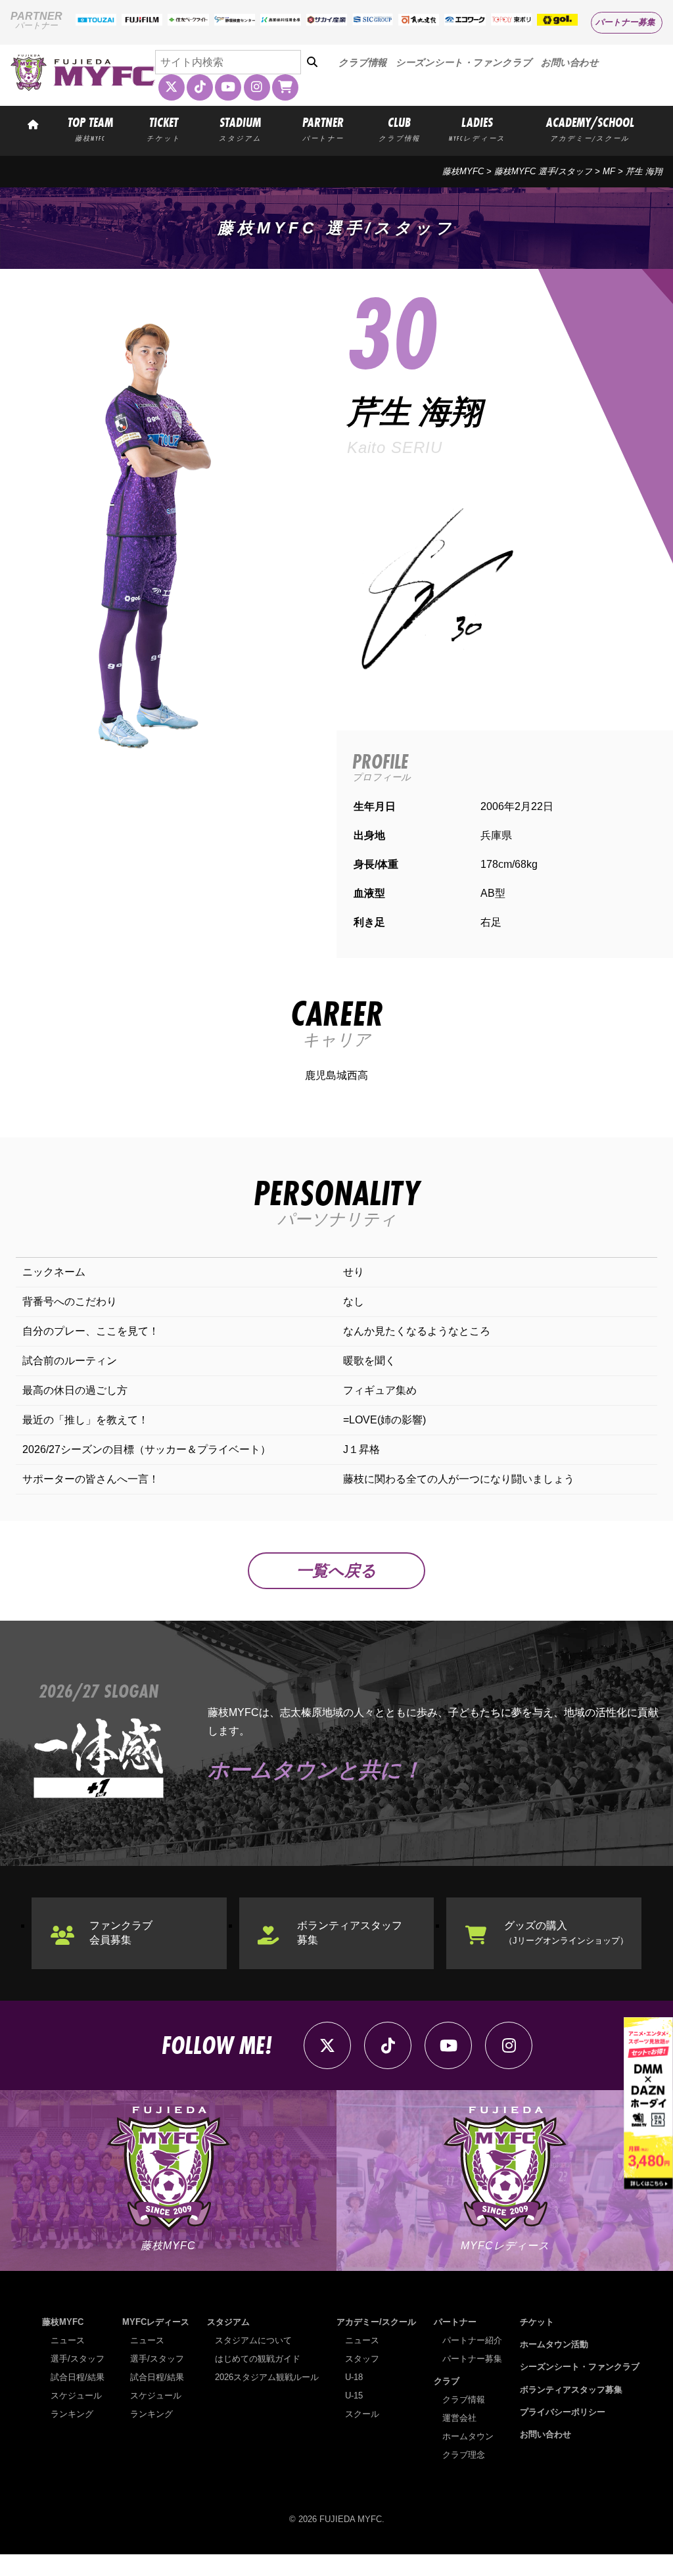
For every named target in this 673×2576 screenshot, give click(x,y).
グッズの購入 (566, 1933)
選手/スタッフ (78, 2359)
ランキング (72, 2414)
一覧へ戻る (336, 1570)
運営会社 (459, 2418)
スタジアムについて (253, 2340)
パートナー (455, 2322)
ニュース (68, 2340)
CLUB (399, 128)
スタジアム (228, 2322)
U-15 (354, 2396)
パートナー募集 (625, 22)
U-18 (354, 2377)
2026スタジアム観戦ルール (267, 2377)
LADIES (477, 128)
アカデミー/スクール (376, 2322)
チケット (537, 2322)
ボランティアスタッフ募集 (350, 1933)
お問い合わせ (570, 62)
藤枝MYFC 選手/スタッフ (543, 171)
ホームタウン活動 (554, 2344)
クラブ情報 (362, 62)
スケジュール (76, 2396)
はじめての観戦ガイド (258, 2359)
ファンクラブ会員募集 (121, 1933)
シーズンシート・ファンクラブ (464, 62)
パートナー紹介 (472, 2340)
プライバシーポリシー (563, 2412)
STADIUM (240, 128)
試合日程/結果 (78, 2377)
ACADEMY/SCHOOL (590, 128)
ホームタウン (468, 2436)
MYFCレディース (156, 2322)
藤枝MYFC (463, 171)
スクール (362, 2414)
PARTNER (323, 128)
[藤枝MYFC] (83, 88)
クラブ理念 (464, 2455)
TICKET (164, 128)
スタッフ (362, 2359)
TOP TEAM (90, 128)
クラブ (447, 2381)
